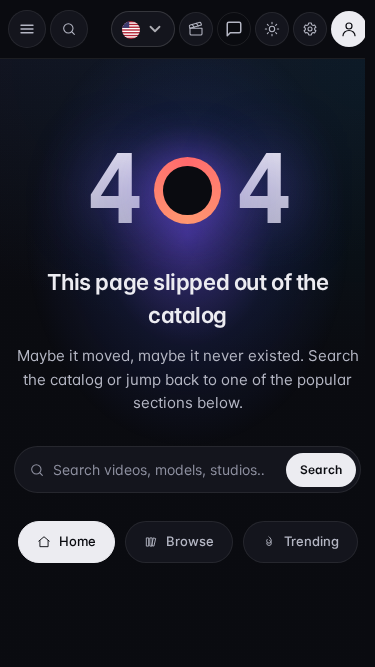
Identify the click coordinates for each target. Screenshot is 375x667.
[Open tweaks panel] (300, 29)
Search (311, 443)
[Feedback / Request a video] (224, 29)
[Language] (133, 29)
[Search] (69, 29)
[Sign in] (339, 29)
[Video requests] (186, 29)
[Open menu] (27, 29)
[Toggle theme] (262, 29)
